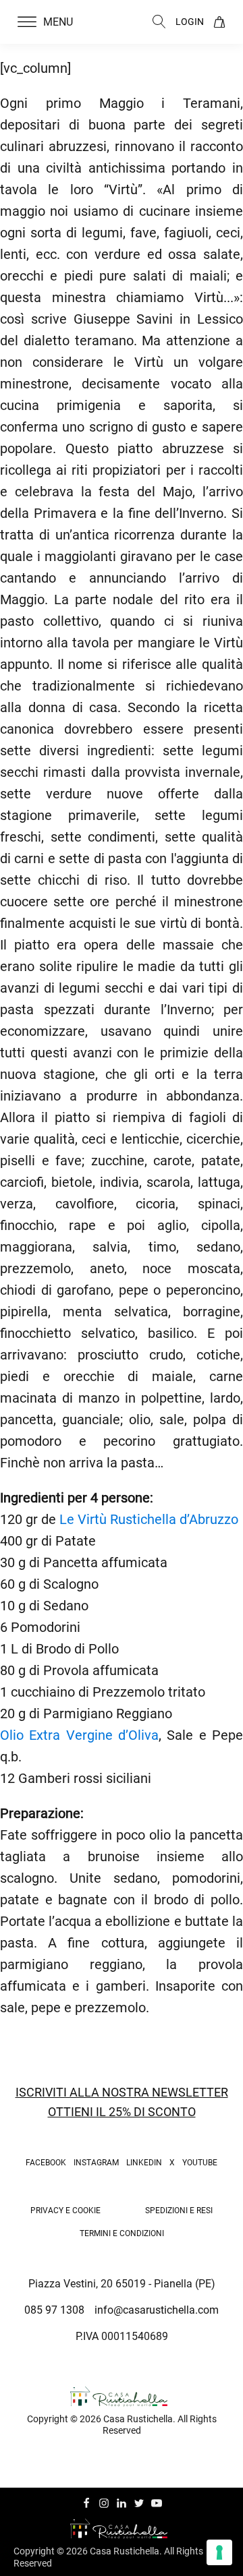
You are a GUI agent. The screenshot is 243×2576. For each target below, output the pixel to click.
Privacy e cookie (65, 2211)
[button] (53, 22)
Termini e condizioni (122, 2233)
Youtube (200, 2163)
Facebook (46, 2163)
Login (190, 22)
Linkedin (144, 2163)
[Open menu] (27, 22)
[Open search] (159, 22)
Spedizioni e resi (179, 2211)
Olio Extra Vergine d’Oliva (79, 1735)
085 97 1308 (54, 2310)
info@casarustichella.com (157, 2310)
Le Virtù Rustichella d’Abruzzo (147, 1519)
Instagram (96, 2163)
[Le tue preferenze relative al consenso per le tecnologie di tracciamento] (219, 2552)
